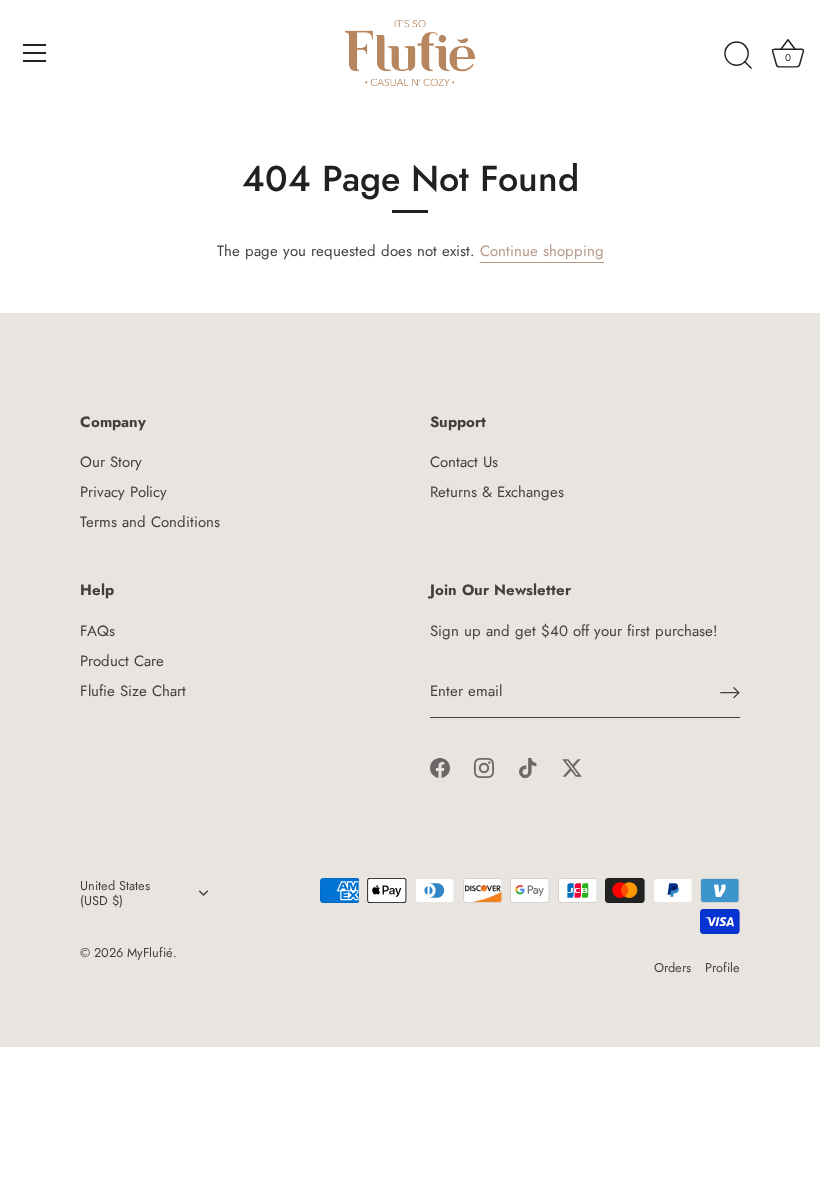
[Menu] (35, 53)
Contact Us (464, 462)
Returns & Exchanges (497, 492)
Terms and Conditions (150, 522)
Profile (722, 967)
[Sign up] (730, 692)
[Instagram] (484, 766)
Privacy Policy (123, 492)
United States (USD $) (115, 894)
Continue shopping (542, 251)
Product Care (122, 661)
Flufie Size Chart (133, 691)
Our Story (111, 462)
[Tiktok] (528, 766)
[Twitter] (572, 766)
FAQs (97, 631)
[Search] (738, 56)
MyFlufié (150, 952)
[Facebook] (440, 766)
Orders (672, 967)
